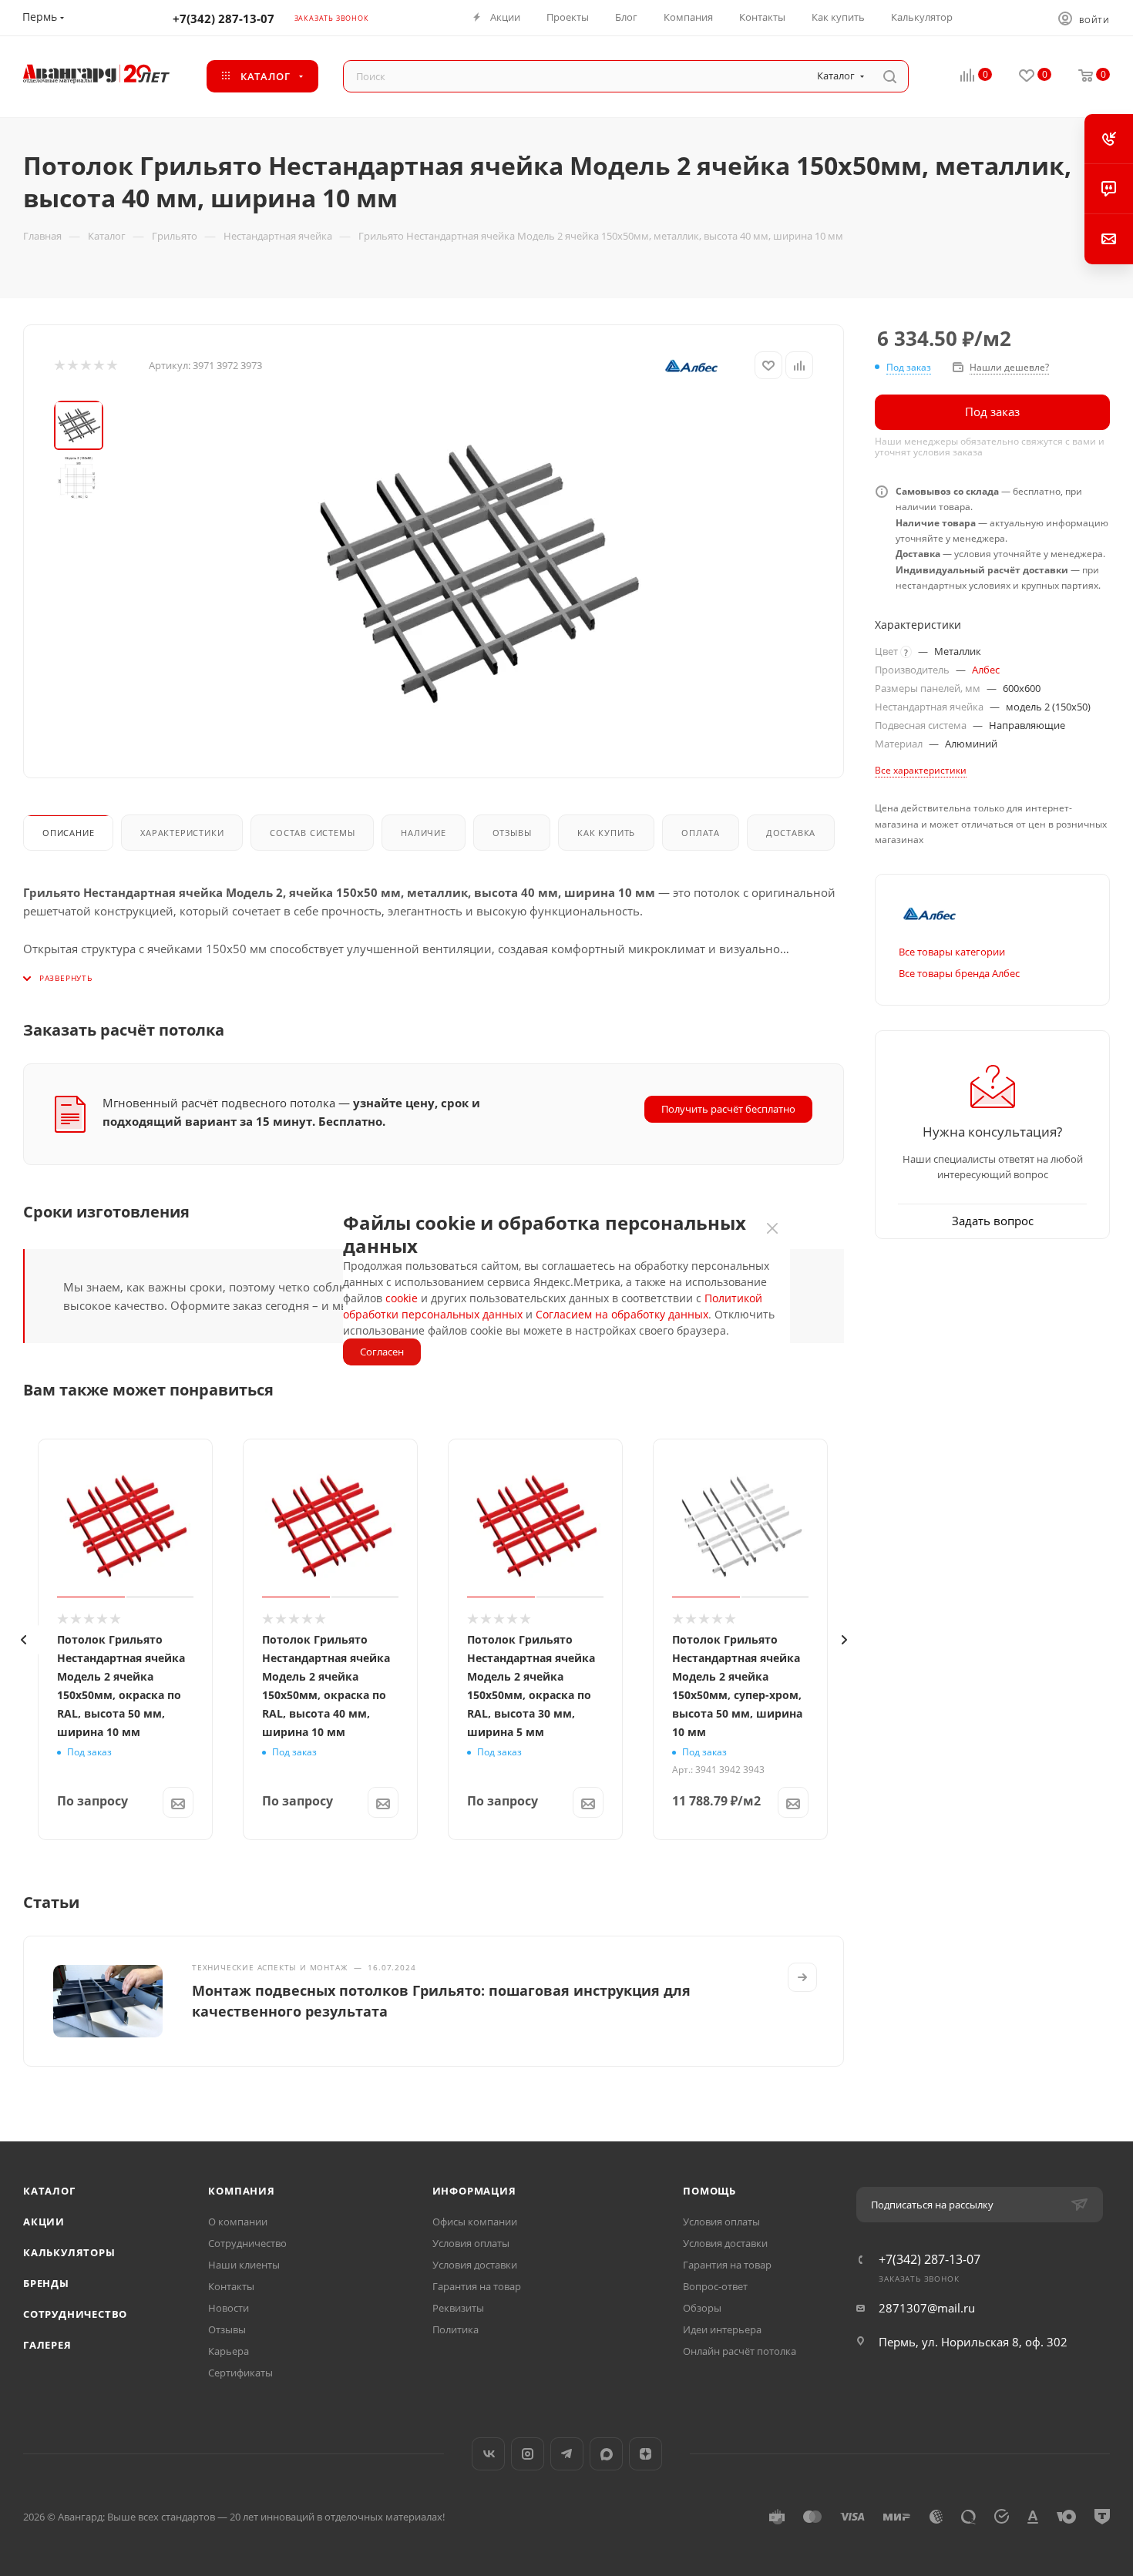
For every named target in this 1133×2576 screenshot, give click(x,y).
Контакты (231, 2286)
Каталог (49, 2191)
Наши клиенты (244, 2265)
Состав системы (312, 833)
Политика (456, 2329)
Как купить (606, 833)
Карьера (229, 2351)
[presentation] (23, 1640)
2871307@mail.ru (927, 2308)
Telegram (567, 2454)
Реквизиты (458, 2308)
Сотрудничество (75, 2314)
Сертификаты (240, 2373)
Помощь (709, 2191)
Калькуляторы (69, 2252)
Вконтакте (488, 2454)
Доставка (791, 833)
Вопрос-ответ (715, 2286)
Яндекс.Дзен (646, 2454)
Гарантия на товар (477, 2286)
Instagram (528, 2454)
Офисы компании (475, 2222)
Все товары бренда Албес (959, 973)
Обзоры (702, 2308)
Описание (68, 833)
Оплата (701, 833)
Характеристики (182, 833)
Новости (229, 2308)
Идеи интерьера (722, 2329)
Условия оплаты (471, 2243)
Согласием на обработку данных (622, 1314)
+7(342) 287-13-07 (224, 18)
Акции (44, 2222)
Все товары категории (952, 952)
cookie (402, 1298)
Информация (474, 2191)
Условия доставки (475, 2265)
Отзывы (512, 833)
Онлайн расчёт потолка (740, 2351)
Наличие (424, 833)
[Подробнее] (802, 1977)
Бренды (46, 2283)
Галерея (47, 2345)
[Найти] (890, 76)
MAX (606, 2454)
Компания (241, 2191)
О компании (238, 2222)
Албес (986, 670)
